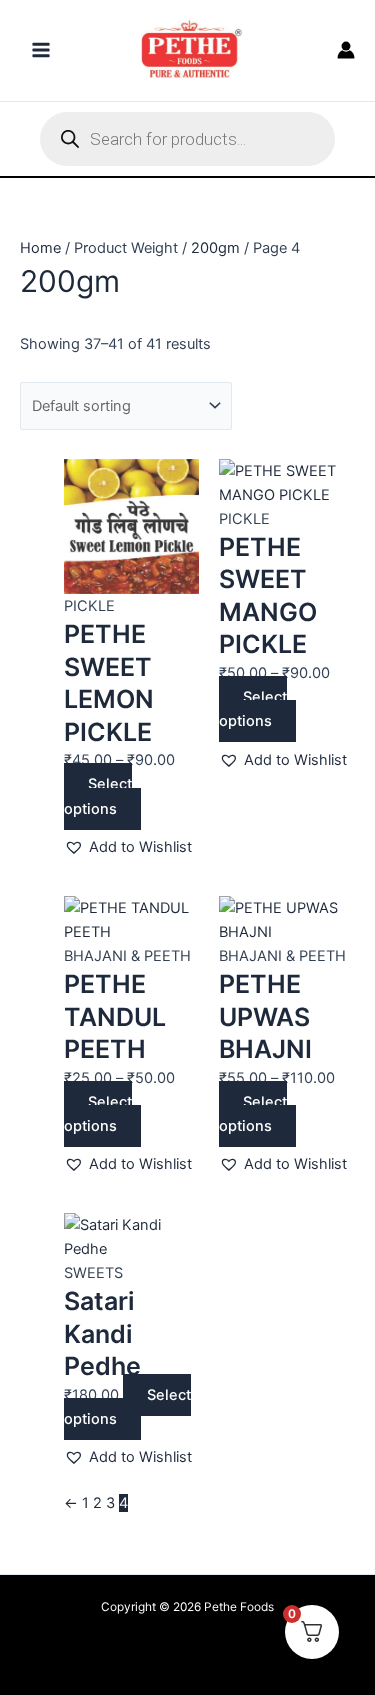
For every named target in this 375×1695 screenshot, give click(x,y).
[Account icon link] (346, 50)
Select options (98, 796)
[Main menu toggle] (41, 50)
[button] (128, 847)
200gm (215, 248)
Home (40, 248)
